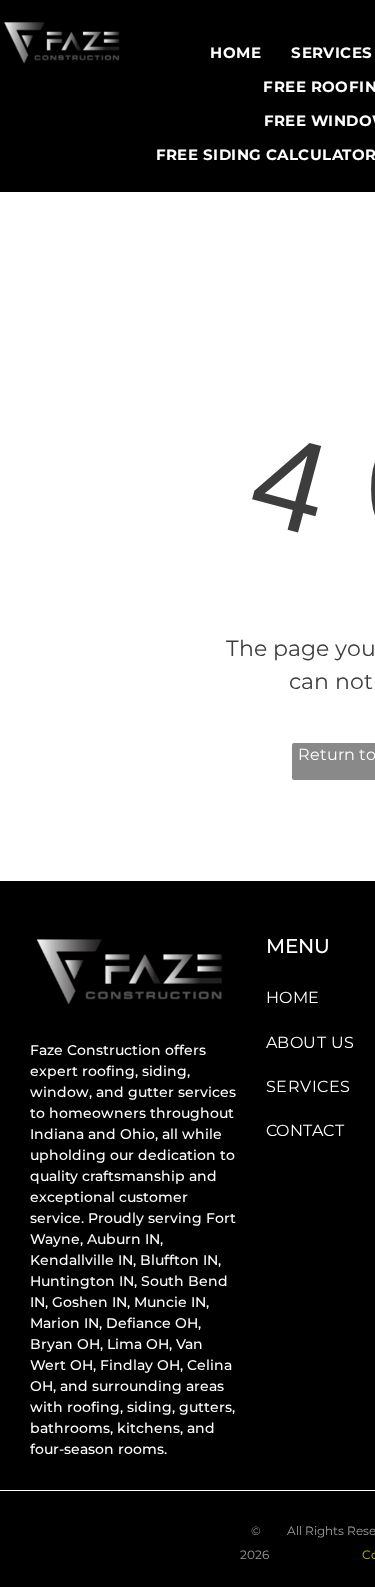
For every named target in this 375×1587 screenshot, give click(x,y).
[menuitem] (235, 53)
